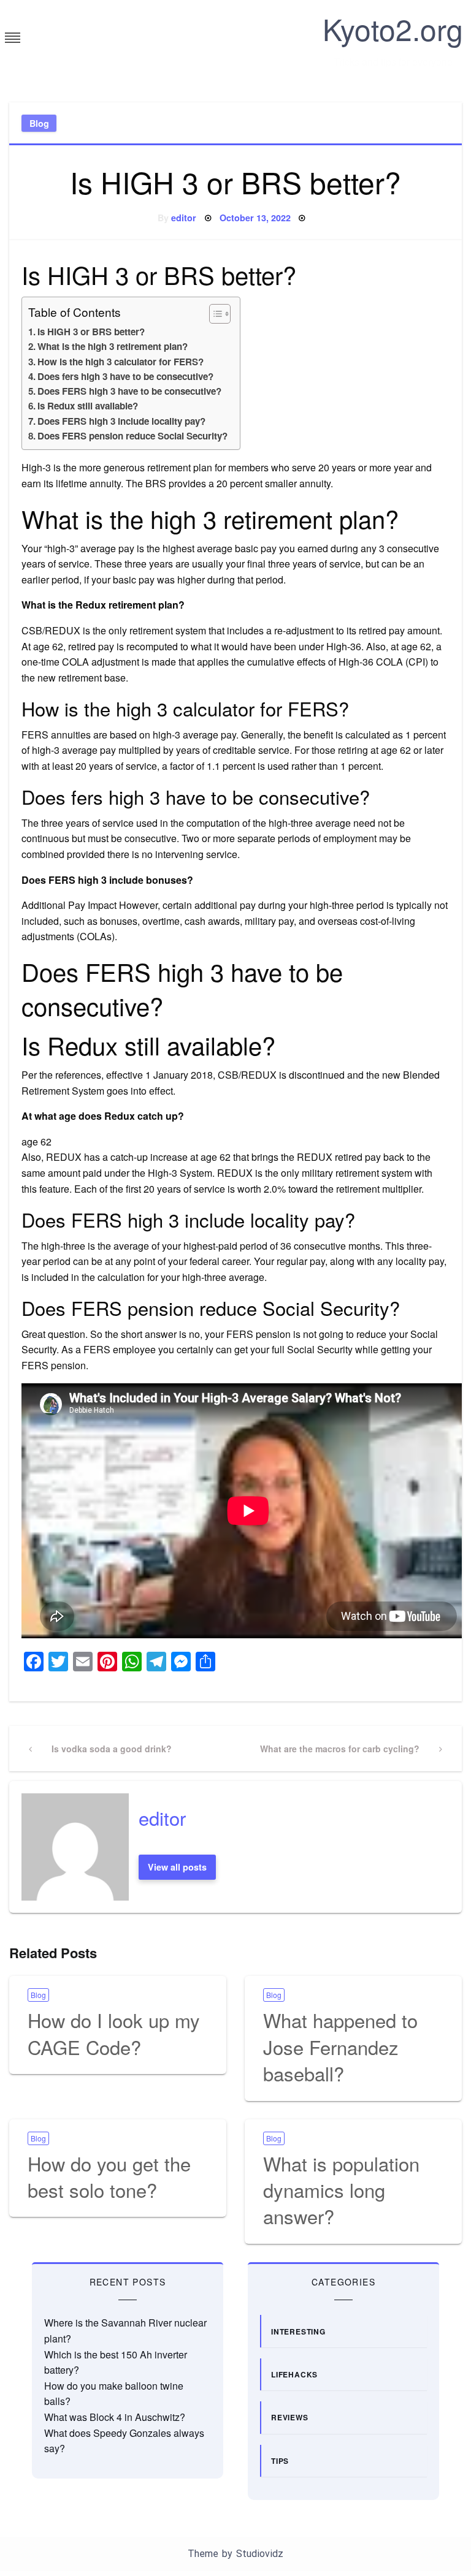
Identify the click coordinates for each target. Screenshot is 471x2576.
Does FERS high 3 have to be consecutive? (129, 391)
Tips (280, 2461)
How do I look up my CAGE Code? (114, 2033)
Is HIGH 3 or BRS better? (91, 332)
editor (184, 218)
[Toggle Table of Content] (214, 314)
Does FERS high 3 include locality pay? (121, 421)
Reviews (290, 2417)
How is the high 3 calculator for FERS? (121, 362)
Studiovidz (260, 2554)
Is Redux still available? (88, 406)
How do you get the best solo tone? (109, 2176)
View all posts (177, 1867)
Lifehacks (294, 2374)
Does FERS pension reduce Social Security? (132, 436)
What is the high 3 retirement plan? (113, 346)
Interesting (298, 2331)
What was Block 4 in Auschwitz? (115, 2417)
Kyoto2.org (393, 28)
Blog (39, 123)
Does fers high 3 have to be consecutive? (125, 376)
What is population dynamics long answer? (341, 2190)
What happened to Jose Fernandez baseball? (340, 2046)
